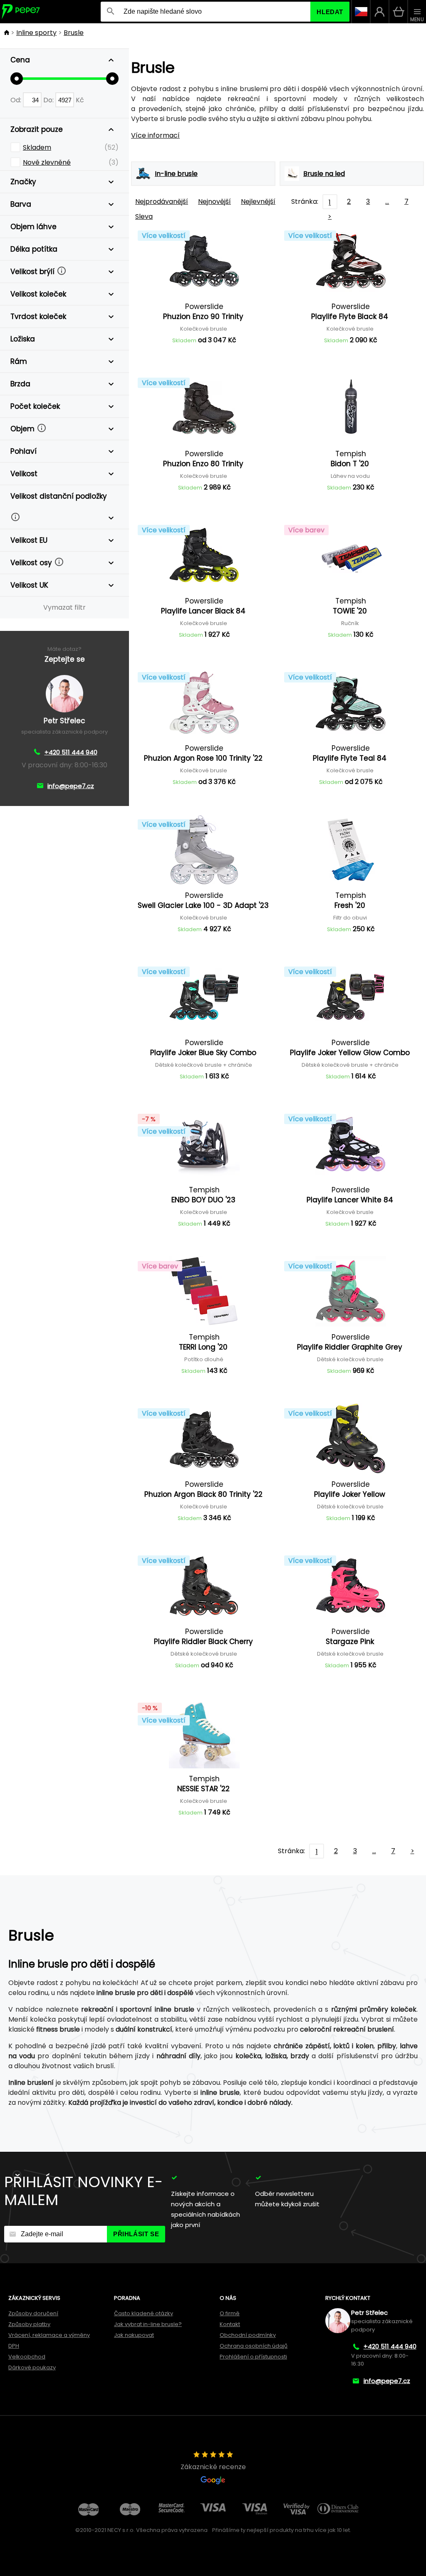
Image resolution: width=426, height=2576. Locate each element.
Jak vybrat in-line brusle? (148, 2324)
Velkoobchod (27, 2357)
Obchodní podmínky (248, 2335)
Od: (17, 100)
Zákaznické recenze (213, 2467)
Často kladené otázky (144, 2313)
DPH (14, 2346)
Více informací (155, 135)
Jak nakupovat (134, 2335)
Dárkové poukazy (32, 2367)
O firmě (230, 2313)
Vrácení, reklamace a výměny (49, 2335)
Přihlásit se (136, 2234)
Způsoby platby (29, 2324)
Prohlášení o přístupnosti (253, 2357)
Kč (80, 100)
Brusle (74, 33)
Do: (49, 100)
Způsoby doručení (33, 2313)
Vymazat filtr (64, 607)
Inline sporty (36, 33)
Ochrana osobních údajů (254, 2346)
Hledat (330, 12)
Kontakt (230, 2324)
